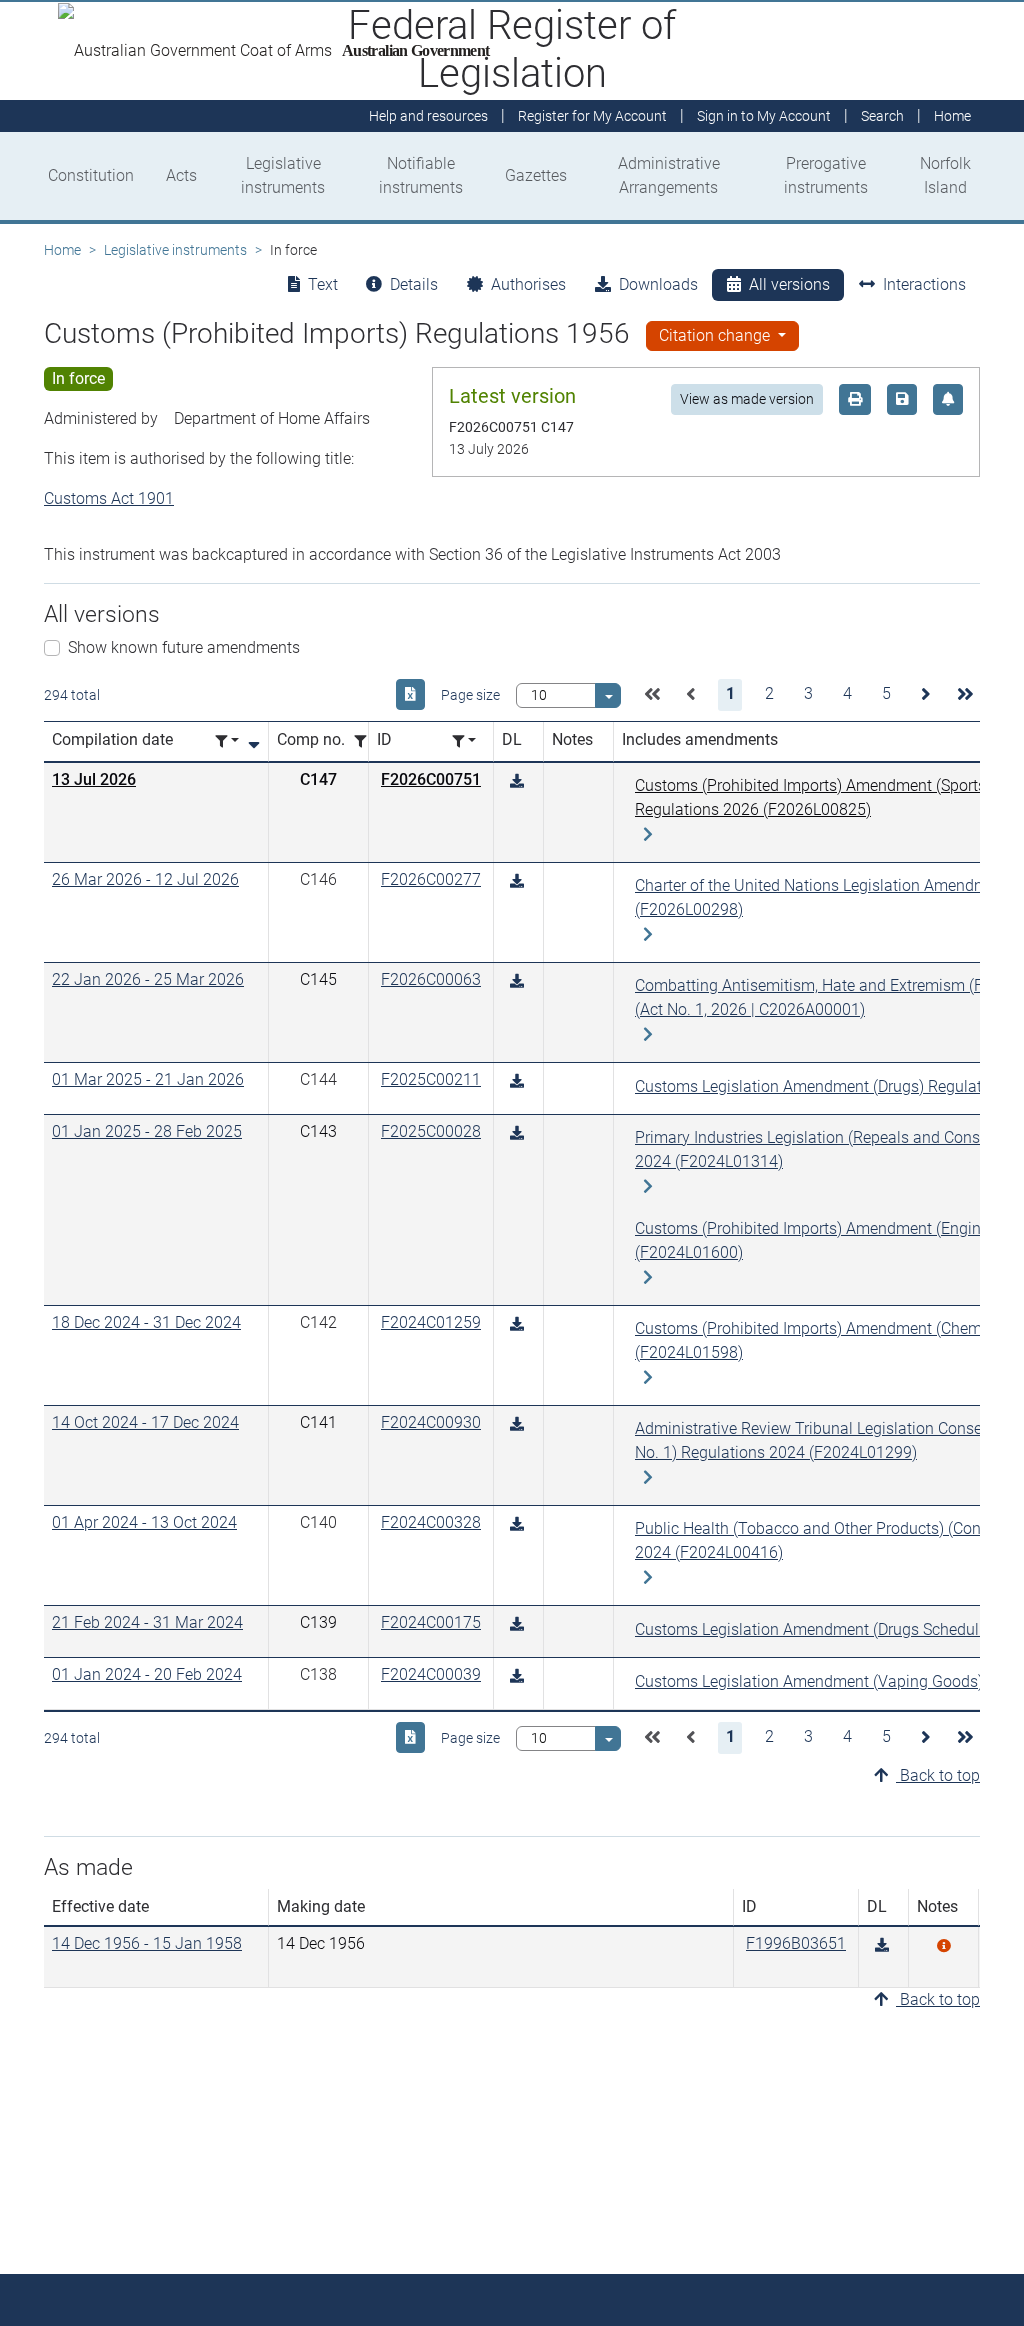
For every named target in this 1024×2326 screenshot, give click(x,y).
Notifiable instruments (421, 175)
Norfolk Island (945, 175)
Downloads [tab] (658, 284)
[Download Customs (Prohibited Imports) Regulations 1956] (517, 781)
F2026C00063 (431, 979)
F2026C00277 (431, 879)
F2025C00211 (431, 1079)
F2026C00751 (431, 779)
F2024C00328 (431, 1522)
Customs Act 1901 (109, 498)
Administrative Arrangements (669, 175)
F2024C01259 (431, 1322)
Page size (470, 695)
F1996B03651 (796, 1943)
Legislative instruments (283, 175)
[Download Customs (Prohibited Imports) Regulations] (882, 1945)
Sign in (764, 116)
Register (592, 116)
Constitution (91, 175)
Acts (181, 175)
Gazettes (536, 175)
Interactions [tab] (924, 284)
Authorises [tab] (528, 284)
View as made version (747, 399)
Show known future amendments (184, 647)
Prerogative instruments (826, 175)
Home (62, 250)
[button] (652, 695)
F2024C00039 (431, 1674)
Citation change (716, 335)
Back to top (938, 1775)
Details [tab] (414, 284)
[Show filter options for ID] (464, 741)
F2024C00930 (431, 1422)
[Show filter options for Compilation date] (227, 741)
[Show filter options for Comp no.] (366, 741)
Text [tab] (323, 284)
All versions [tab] (789, 284)
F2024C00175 (431, 1622)
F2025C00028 (431, 1131)
